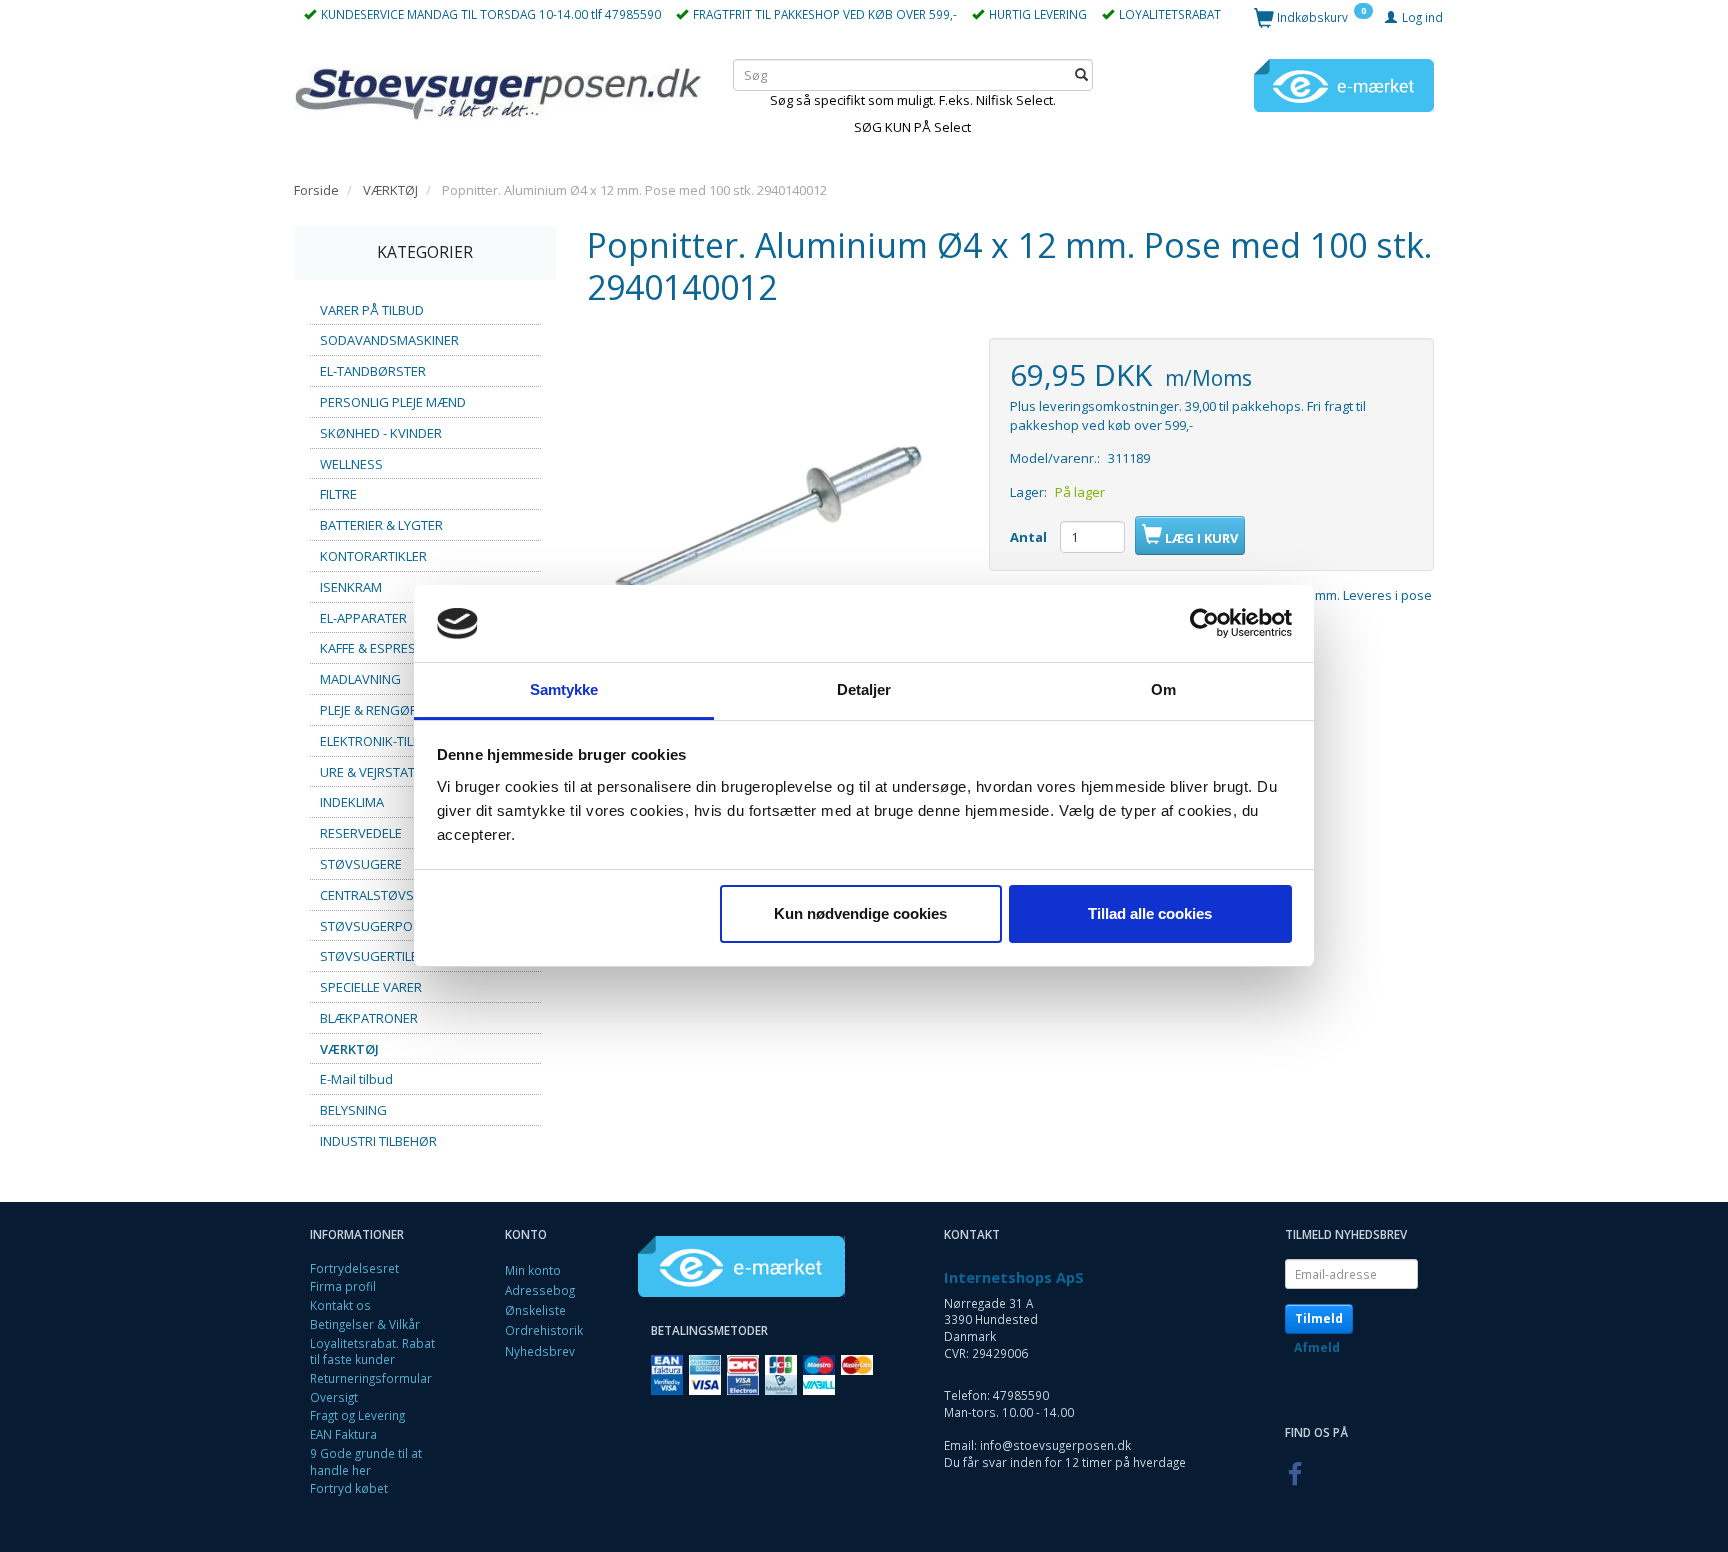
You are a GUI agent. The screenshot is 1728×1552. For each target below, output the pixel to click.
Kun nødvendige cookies (860, 913)
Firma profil (343, 1286)
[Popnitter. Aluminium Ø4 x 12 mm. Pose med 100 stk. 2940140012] (773, 524)
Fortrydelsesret (354, 1268)
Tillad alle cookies (1150, 913)
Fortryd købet (349, 1488)
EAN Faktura (343, 1434)
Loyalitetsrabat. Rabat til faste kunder (372, 1351)
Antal (1030, 537)
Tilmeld (1319, 1318)
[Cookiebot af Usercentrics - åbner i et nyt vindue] (1204, 624)
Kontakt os (340, 1305)
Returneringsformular (371, 1378)
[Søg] (1081, 74)
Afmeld (1317, 1347)
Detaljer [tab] (864, 689)
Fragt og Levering (357, 1415)
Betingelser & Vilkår (365, 1324)
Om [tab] (1163, 689)
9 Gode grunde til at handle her (366, 1461)
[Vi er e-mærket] (1344, 84)
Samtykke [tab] (564, 689)
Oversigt (334, 1397)
